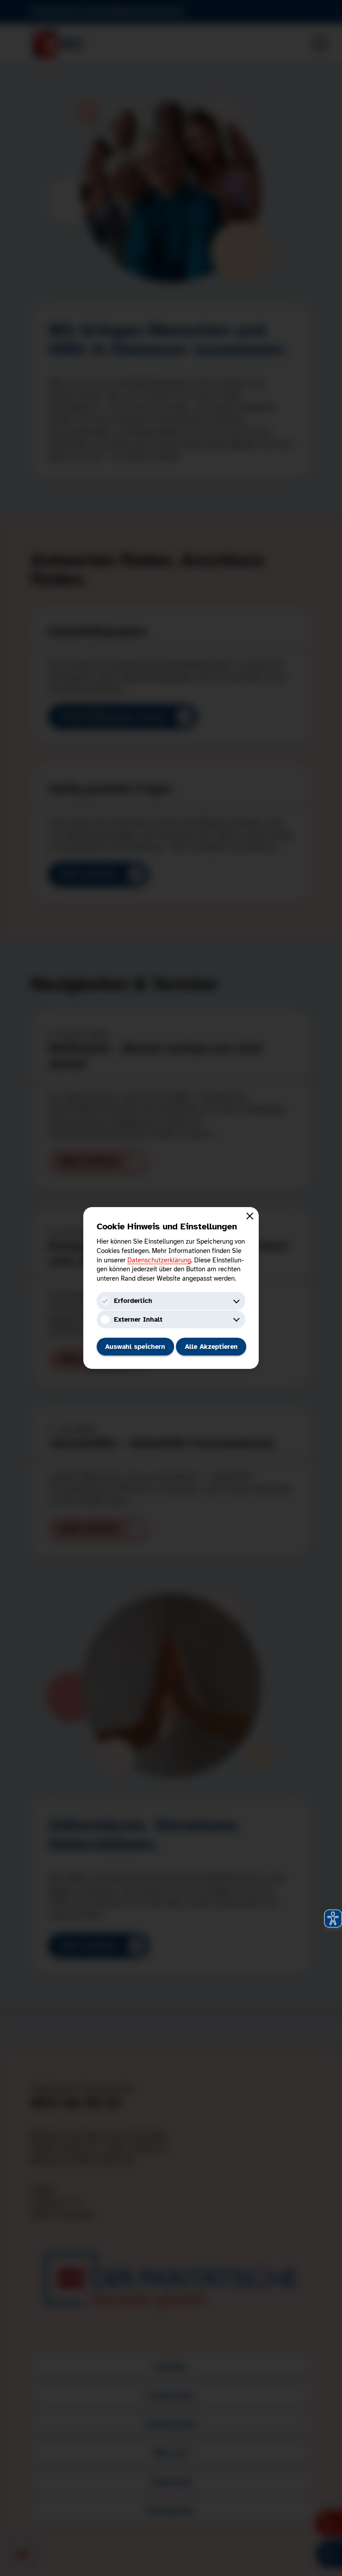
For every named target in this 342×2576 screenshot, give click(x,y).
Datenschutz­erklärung (159, 1260)
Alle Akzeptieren (211, 1347)
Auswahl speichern (135, 1347)
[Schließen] (250, 1216)
